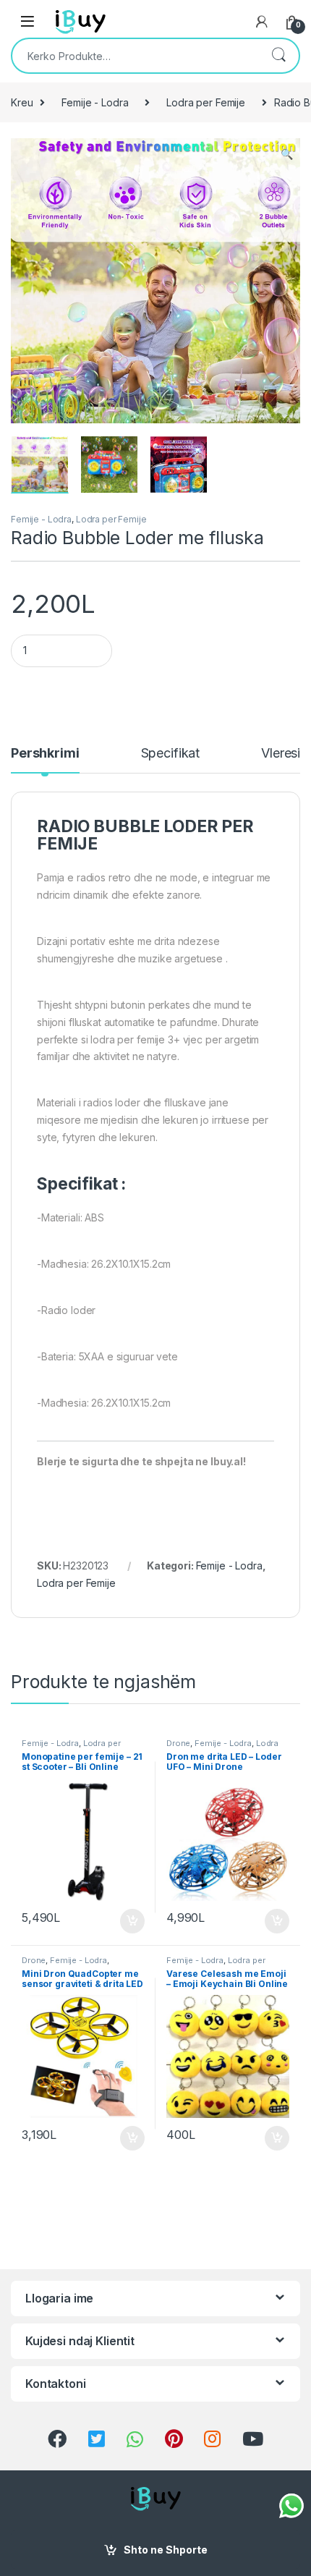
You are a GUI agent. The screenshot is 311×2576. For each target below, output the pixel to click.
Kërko (278, 56)
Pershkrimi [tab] (45, 754)
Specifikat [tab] (171, 754)
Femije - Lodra (95, 102)
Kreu (22, 102)
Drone (178, 1743)
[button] (287, 154)
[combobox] (135, 56)
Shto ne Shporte (166, 2550)
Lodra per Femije (206, 102)
